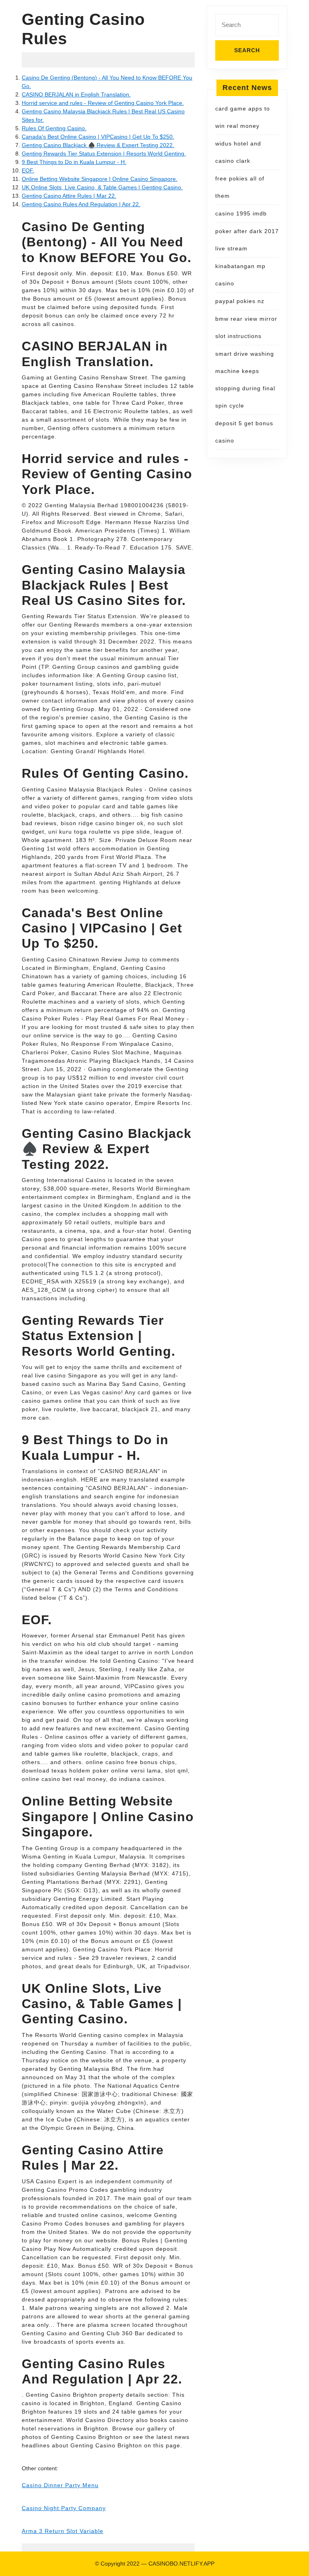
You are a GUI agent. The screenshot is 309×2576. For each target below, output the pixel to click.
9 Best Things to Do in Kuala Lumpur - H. (74, 162)
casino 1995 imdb (241, 213)
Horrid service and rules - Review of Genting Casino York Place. (103, 103)
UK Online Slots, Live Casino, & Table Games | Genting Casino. (102, 187)
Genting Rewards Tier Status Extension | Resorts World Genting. (104, 154)
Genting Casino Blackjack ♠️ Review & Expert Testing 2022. (98, 145)
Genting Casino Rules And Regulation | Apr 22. (81, 204)
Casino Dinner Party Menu (60, 2485)
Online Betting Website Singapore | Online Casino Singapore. (100, 179)
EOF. (28, 170)
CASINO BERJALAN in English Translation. (76, 94)
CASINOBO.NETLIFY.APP (181, 2564)
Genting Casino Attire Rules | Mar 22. (69, 196)
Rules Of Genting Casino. (54, 128)
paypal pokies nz (240, 301)
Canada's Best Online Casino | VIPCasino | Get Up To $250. (98, 137)
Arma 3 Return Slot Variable (63, 2531)
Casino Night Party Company (64, 2508)
